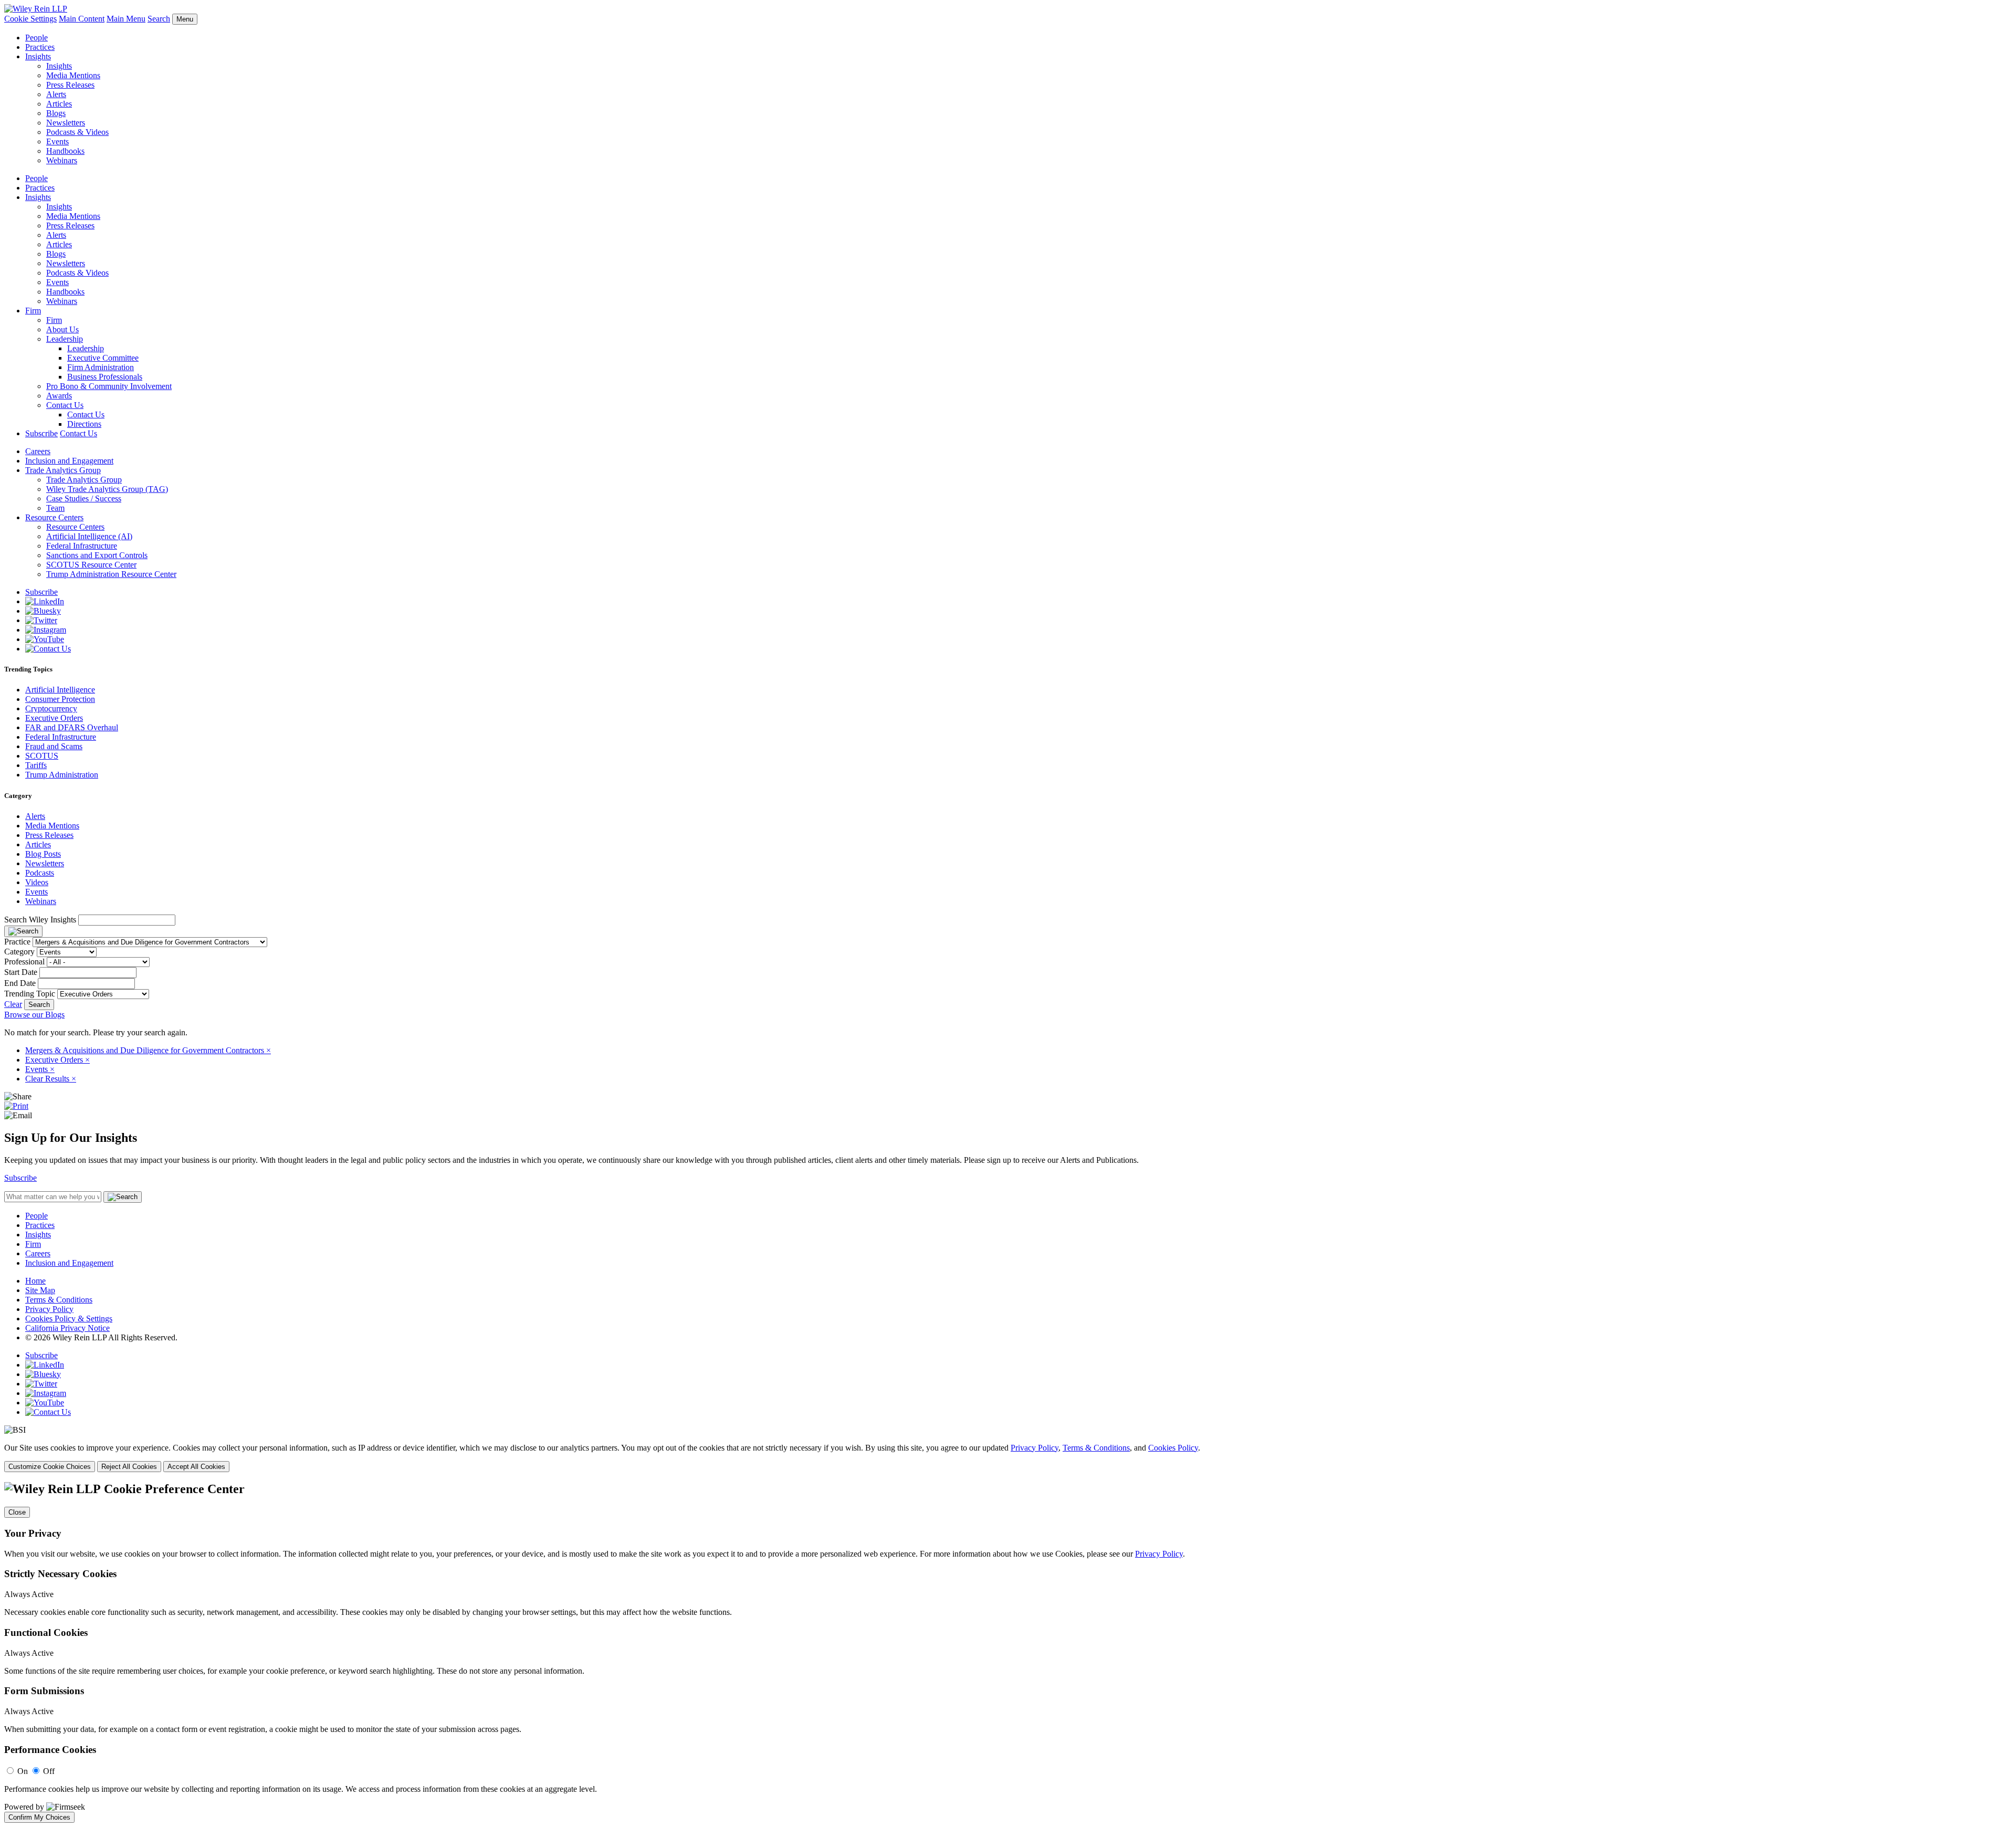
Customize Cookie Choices (50, 1467)
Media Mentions (73, 75)
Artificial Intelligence (60, 690)
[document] (1008, 1652)
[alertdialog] (1008, 1652)
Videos (37, 882)
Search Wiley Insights (40, 920)
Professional (24, 962)
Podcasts (40, 873)
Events (57, 141)
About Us (62, 329)
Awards (59, 396)
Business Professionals (105, 377)
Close (17, 1512)
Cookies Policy (1173, 1448)
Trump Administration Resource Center (111, 574)
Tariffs (36, 765)
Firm (33, 311)
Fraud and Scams (54, 746)
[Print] (16, 1106)
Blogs (56, 113)
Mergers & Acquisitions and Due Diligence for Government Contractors (148, 1050)
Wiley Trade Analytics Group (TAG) (107, 489)
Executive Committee (103, 358)
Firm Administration (101, 367)
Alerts (56, 94)
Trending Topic (30, 994)
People (36, 38)
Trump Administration (62, 775)
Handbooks (65, 151)
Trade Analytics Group (63, 470)
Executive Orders (54, 718)
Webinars (62, 160)
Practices (40, 47)
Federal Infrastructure (82, 546)
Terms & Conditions (59, 1300)
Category (19, 952)
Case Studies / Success (84, 498)
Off (49, 1771)
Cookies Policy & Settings (69, 1319)
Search (159, 19)
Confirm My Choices (39, 1817)
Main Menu (126, 19)
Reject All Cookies (129, 1467)
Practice (17, 942)
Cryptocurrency (51, 708)
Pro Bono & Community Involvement (109, 386)
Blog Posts (43, 854)
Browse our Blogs (34, 1015)
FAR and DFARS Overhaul (72, 727)
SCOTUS (42, 756)
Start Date (21, 972)
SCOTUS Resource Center (91, 565)
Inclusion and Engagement (69, 461)
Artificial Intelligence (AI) (89, 536)
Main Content (82, 19)
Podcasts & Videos (77, 132)
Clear (13, 1004)
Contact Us (65, 405)
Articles (59, 104)
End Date (20, 983)
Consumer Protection (60, 699)
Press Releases (70, 85)
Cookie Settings (30, 19)
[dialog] (1008, 1458)
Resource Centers (54, 517)
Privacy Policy (49, 1309)
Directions (84, 424)
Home (35, 1281)
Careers (38, 451)
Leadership (65, 339)
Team (55, 508)
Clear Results (51, 1079)
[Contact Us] (48, 649)
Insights (38, 56)
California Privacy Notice (67, 1328)
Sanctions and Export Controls (97, 555)
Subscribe (41, 433)
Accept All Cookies (196, 1467)
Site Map (40, 1290)
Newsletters (66, 123)
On (23, 1771)
